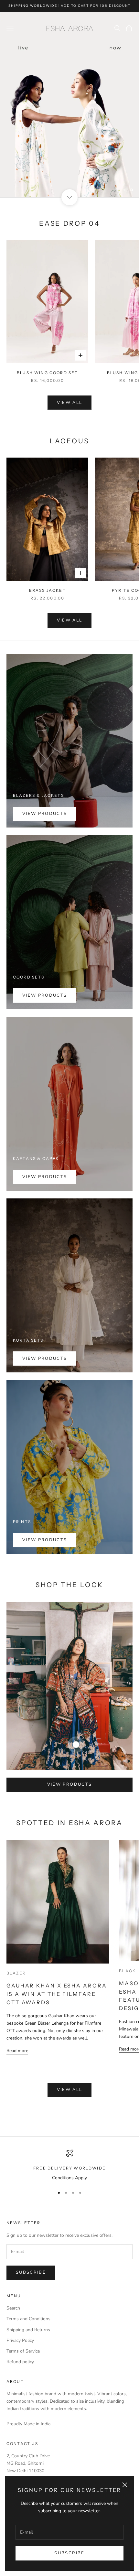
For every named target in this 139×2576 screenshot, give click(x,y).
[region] (69, 105)
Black (127, 1971)
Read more (17, 2051)
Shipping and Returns (28, 2330)
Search (13, 2308)
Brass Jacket (48, 590)
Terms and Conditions (28, 2319)
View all (70, 403)
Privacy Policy (20, 2340)
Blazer (16, 1973)
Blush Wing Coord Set (47, 373)
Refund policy (20, 2362)
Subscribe (69, 2553)
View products (45, 814)
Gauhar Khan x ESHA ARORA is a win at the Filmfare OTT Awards (57, 1994)
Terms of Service (23, 2351)
